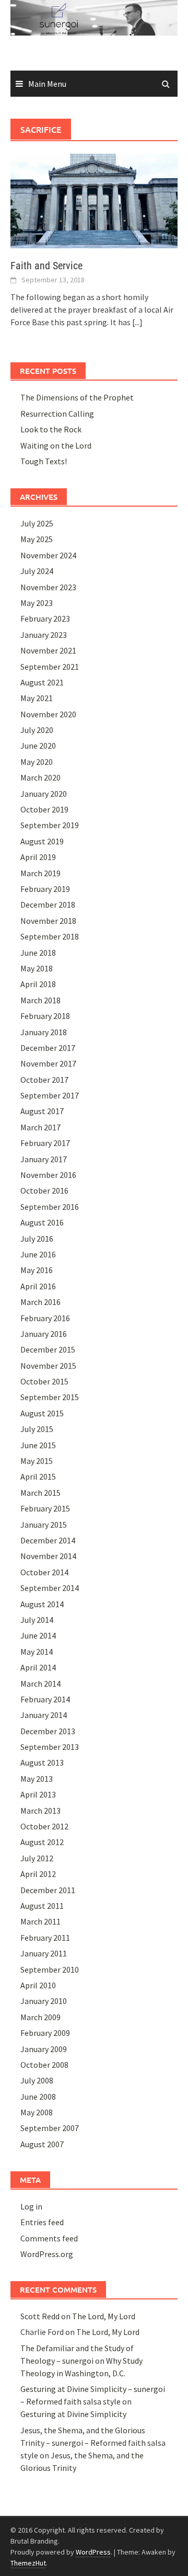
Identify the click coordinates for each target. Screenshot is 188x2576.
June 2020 (38, 746)
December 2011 (48, 1890)
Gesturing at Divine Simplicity (73, 2414)
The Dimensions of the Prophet (77, 397)
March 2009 (40, 2017)
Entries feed (42, 2222)
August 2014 (42, 1604)
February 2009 (45, 2033)
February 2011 (45, 1938)
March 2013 (40, 1811)
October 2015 (44, 1381)
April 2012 (38, 1874)
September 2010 (50, 1970)
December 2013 (48, 1731)
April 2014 (38, 1667)
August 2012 (42, 1842)
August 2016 (42, 1222)
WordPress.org (47, 2254)
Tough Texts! (44, 461)
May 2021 (37, 698)
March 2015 (40, 1493)
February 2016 (45, 1318)
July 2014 (37, 1620)
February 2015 (45, 1508)
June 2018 (38, 953)
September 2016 (50, 1207)
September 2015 (50, 1397)
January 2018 (44, 1032)
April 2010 (38, 1985)
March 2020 (40, 777)
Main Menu (47, 84)
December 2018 (48, 905)
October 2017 (44, 1080)
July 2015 (37, 1429)
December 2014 (48, 1540)
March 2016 (40, 1302)
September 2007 (50, 2128)
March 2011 (40, 1921)
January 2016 (44, 1334)
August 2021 (42, 682)
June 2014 (38, 1635)
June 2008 (38, 2097)
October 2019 (44, 809)
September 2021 (50, 667)
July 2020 (37, 730)
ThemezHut (28, 2563)
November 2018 (48, 921)
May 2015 (37, 1461)
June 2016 (38, 1254)
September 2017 (50, 1095)
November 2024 (48, 555)
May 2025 (37, 539)
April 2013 (38, 1794)
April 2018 (38, 984)
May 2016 (37, 1270)
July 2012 (37, 1858)
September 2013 (50, 1747)
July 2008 (37, 2080)
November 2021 (48, 650)
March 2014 (40, 1684)
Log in (31, 2206)
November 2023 (48, 587)
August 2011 (42, 1906)
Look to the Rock (51, 429)
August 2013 (42, 1762)
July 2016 (37, 1239)
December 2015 (48, 1349)
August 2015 (42, 1413)
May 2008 (37, 2112)
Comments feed (49, 2238)
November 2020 (48, 714)
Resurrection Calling (57, 414)
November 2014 (48, 1556)
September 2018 (50, 936)
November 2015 (48, 1366)
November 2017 (48, 1063)
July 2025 (37, 523)
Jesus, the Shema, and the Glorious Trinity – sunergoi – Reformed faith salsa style (93, 2443)
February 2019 (45, 889)
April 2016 (38, 1286)
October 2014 (44, 1572)
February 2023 (45, 619)
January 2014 (44, 1715)
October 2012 (44, 1826)
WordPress (93, 2552)
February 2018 (45, 1016)
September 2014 (50, 1588)
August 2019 (42, 841)
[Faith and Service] (94, 200)
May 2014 (37, 1652)
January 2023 (44, 635)
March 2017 (40, 1127)
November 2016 (48, 1175)
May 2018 (37, 968)
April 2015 (38, 1476)
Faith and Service (46, 266)
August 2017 (42, 1111)
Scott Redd (40, 2316)
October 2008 (44, 2065)
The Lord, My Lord (104, 2316)
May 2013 (37, 1779)
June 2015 (38, 1445)
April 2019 (38, 857)
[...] (137, 322)
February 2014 (45, 1699)
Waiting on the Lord (56, 445)
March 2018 (40, 1000)
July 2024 (37, 571)
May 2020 (37, 762)
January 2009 (44, 2049)
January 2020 (44, 794)
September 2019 (50, 825)
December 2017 (48, 1048)
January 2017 (44, 1159)
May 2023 (37, 603)
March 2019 (40, 873)
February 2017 (45, 1143)
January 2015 (44, 1525)
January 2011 (44, 1953)
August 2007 (42, 2144)
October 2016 (44, 1190)
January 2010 (44, 2001)
